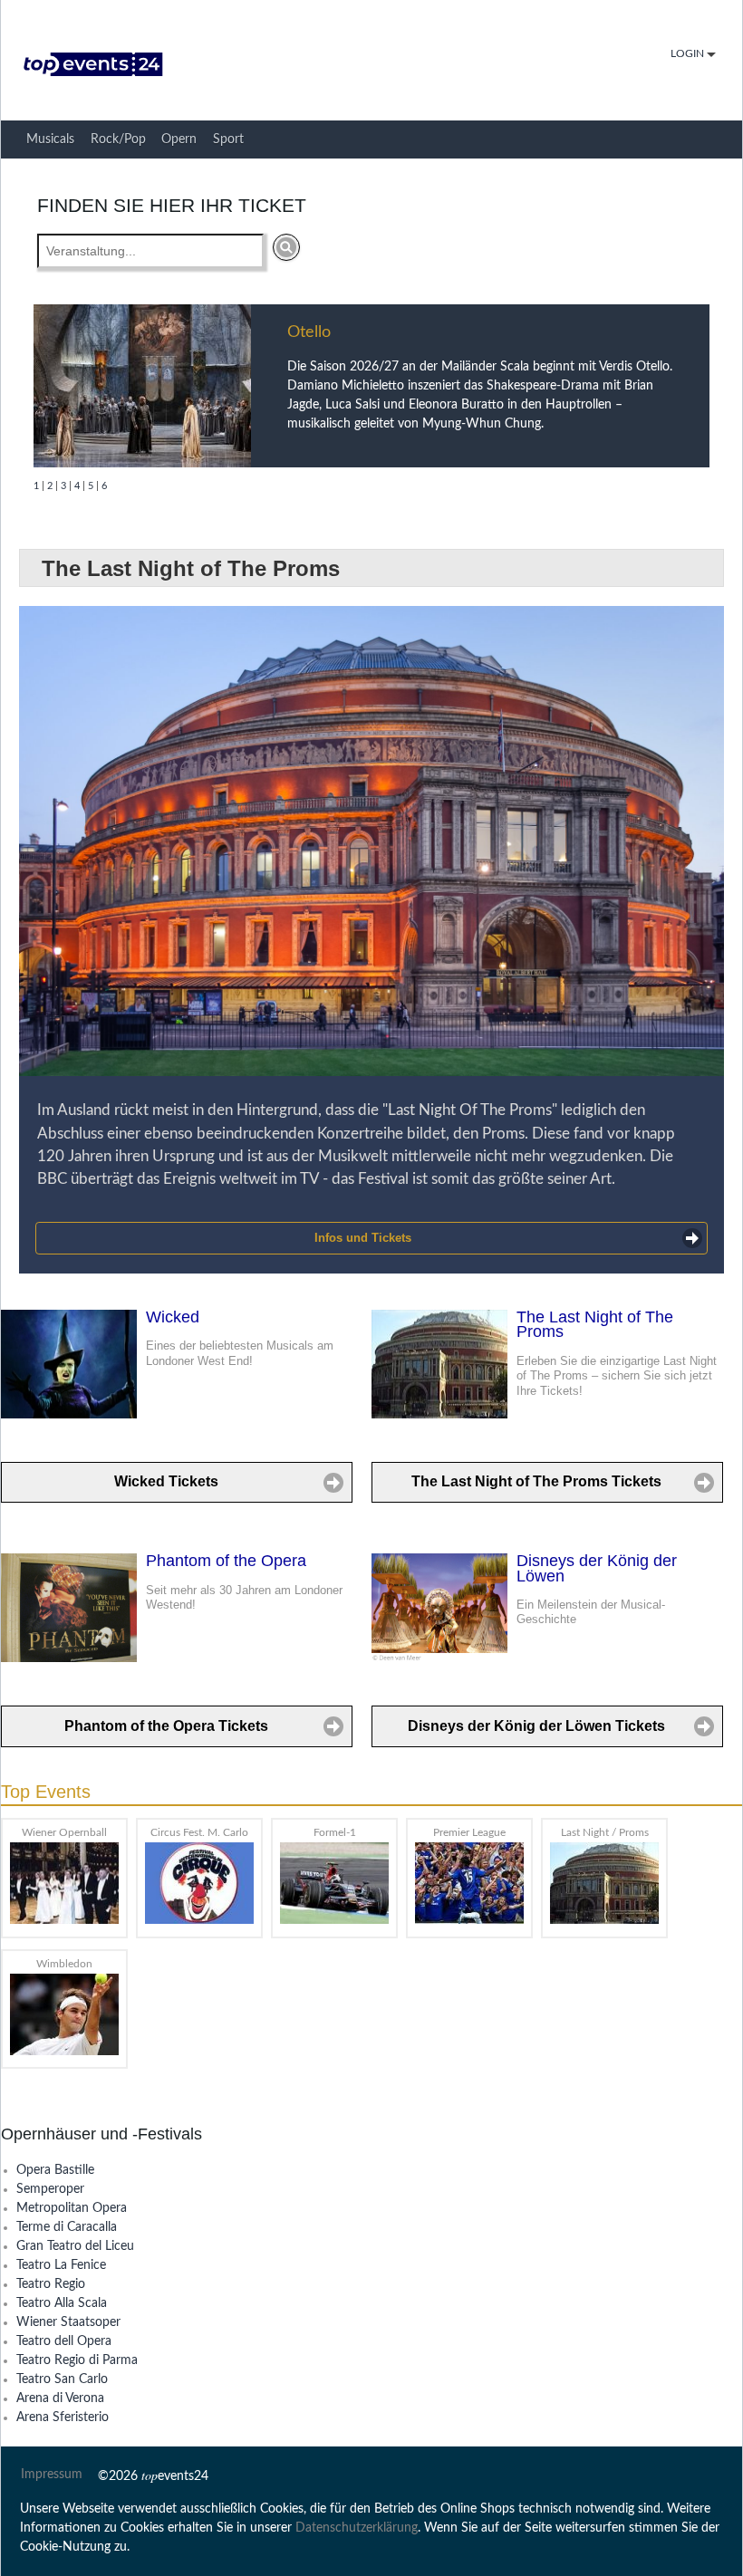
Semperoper (50, 2189)
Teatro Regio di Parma (77, 2360)
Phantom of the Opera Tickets (166, 1726)
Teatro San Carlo (62, 2379)
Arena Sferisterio (63, 2417)
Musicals (50, 139)
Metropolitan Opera (72, 2208)
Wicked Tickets (166, 1481)
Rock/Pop (118, 139)
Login (689, 54)
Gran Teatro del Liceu (75, 2246)
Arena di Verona (60, 2398)
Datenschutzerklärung (357, 2528)
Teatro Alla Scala (62, 2303)
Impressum (52, 2475)
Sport (228, 139)
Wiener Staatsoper (68, 2322)
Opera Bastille (55, 2170)
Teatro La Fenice (61, 2265)
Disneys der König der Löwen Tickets (536, 1726)
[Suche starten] (286, 247)
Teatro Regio (51, 2284)
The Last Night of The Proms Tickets (536, 1481)
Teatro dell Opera (64, 2341)
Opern (179, 139)
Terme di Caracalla (67, 2227)
